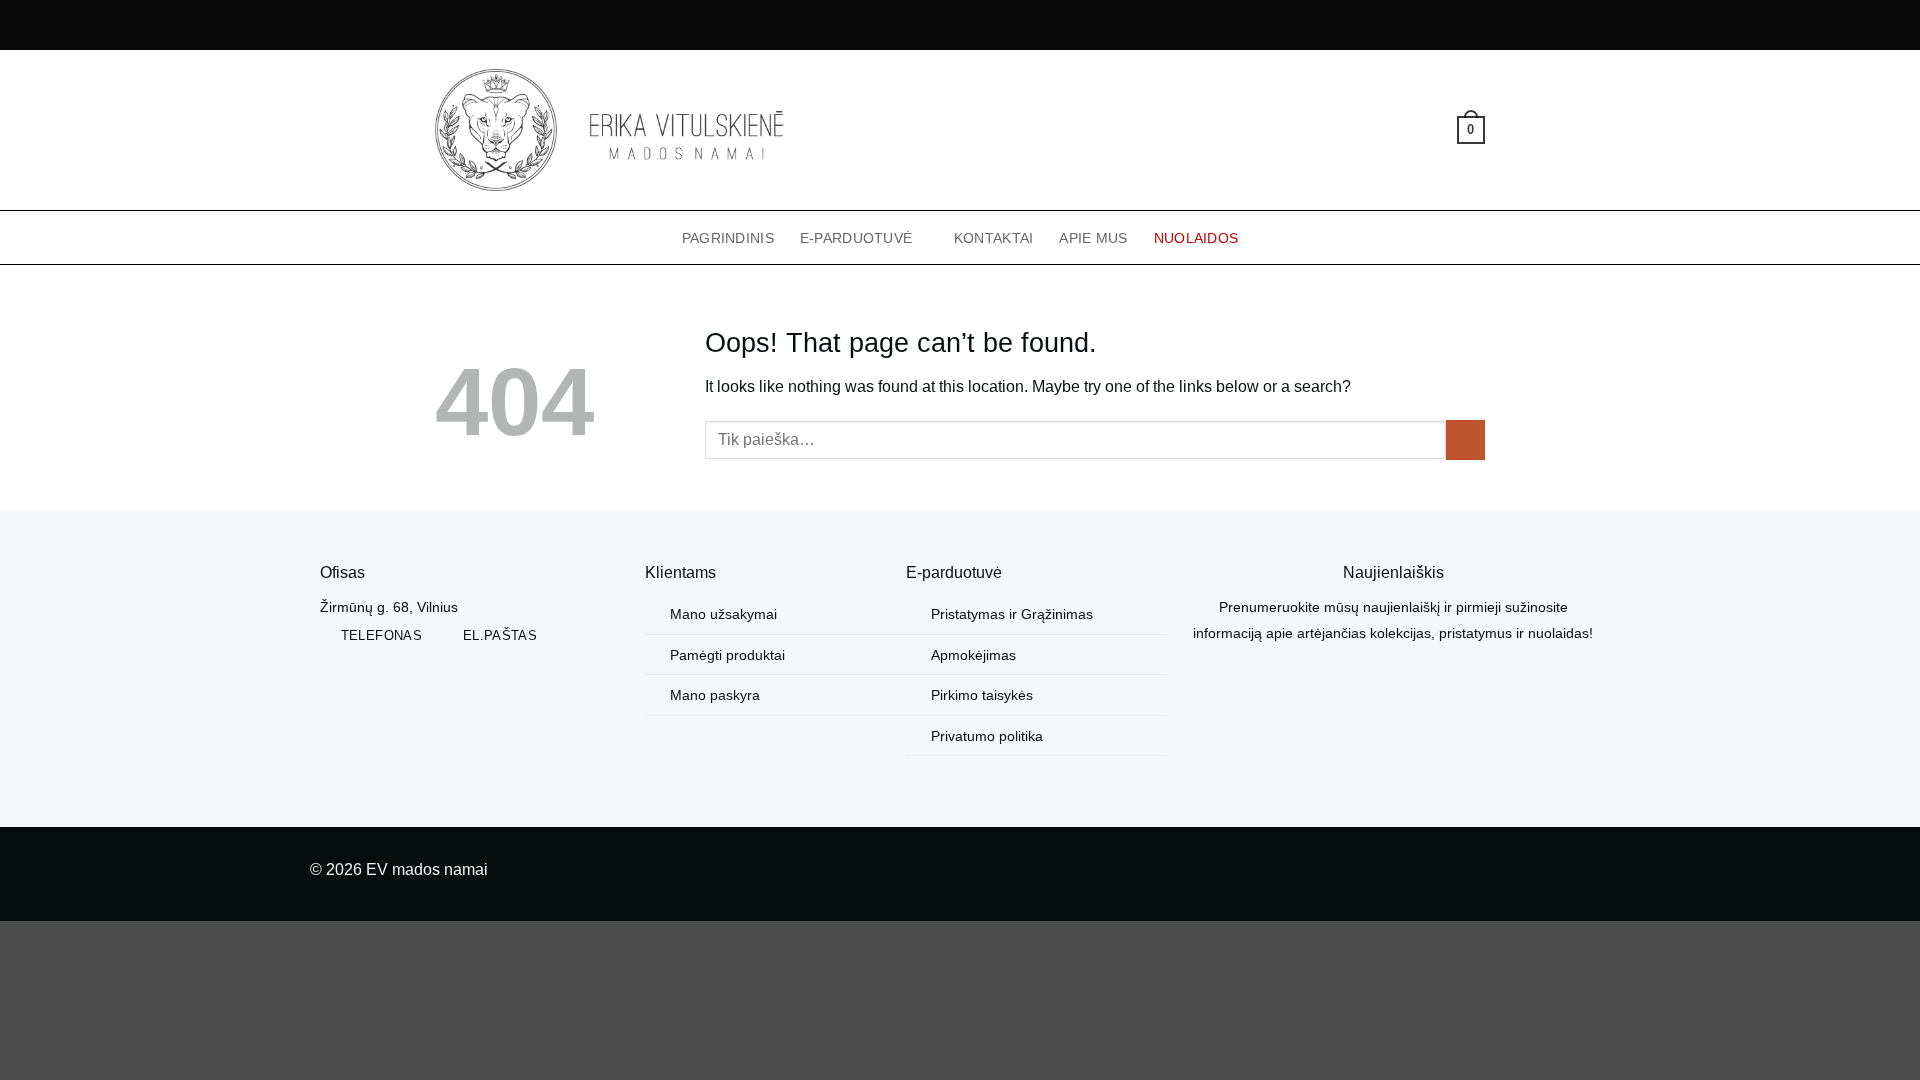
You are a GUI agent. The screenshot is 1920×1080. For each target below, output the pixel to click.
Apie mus (1093, 238)
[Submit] (1465, 439)
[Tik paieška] (1370, 130)
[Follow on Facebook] (1562, 873)
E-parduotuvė (856, 238)
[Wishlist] (1435, 130)
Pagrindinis (728, 238)
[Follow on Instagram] (1594, 873)
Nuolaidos (1196, 238)
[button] (1403, 130)
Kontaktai (994, 238)
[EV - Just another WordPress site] (609, 130)
